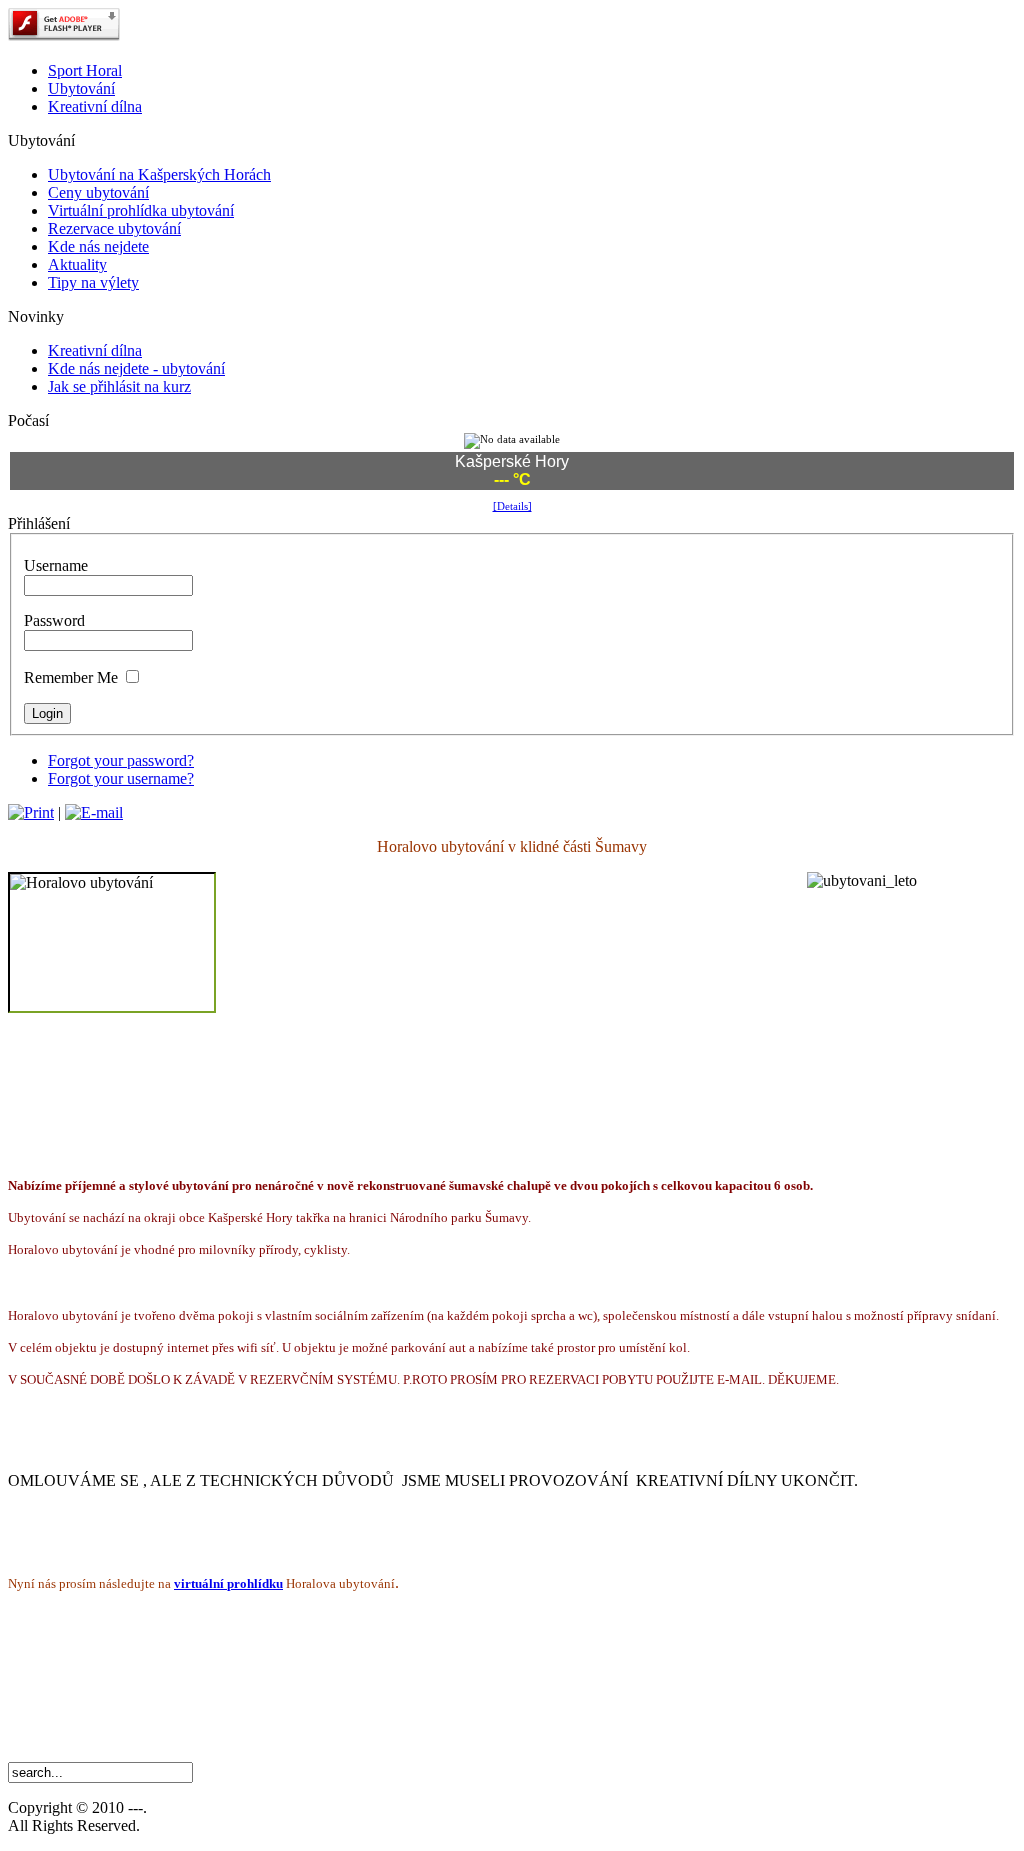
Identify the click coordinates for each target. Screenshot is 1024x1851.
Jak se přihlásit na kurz (119, 386)
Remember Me (71, 677)
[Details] (512, 506)
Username (56, 565)
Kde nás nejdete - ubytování (136, 368)
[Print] (31, 812)
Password (54, 620)
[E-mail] (94, 812)
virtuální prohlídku (228, 1583)
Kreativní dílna (95, 350)
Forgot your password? (121, 760)
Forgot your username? (121, 778)
